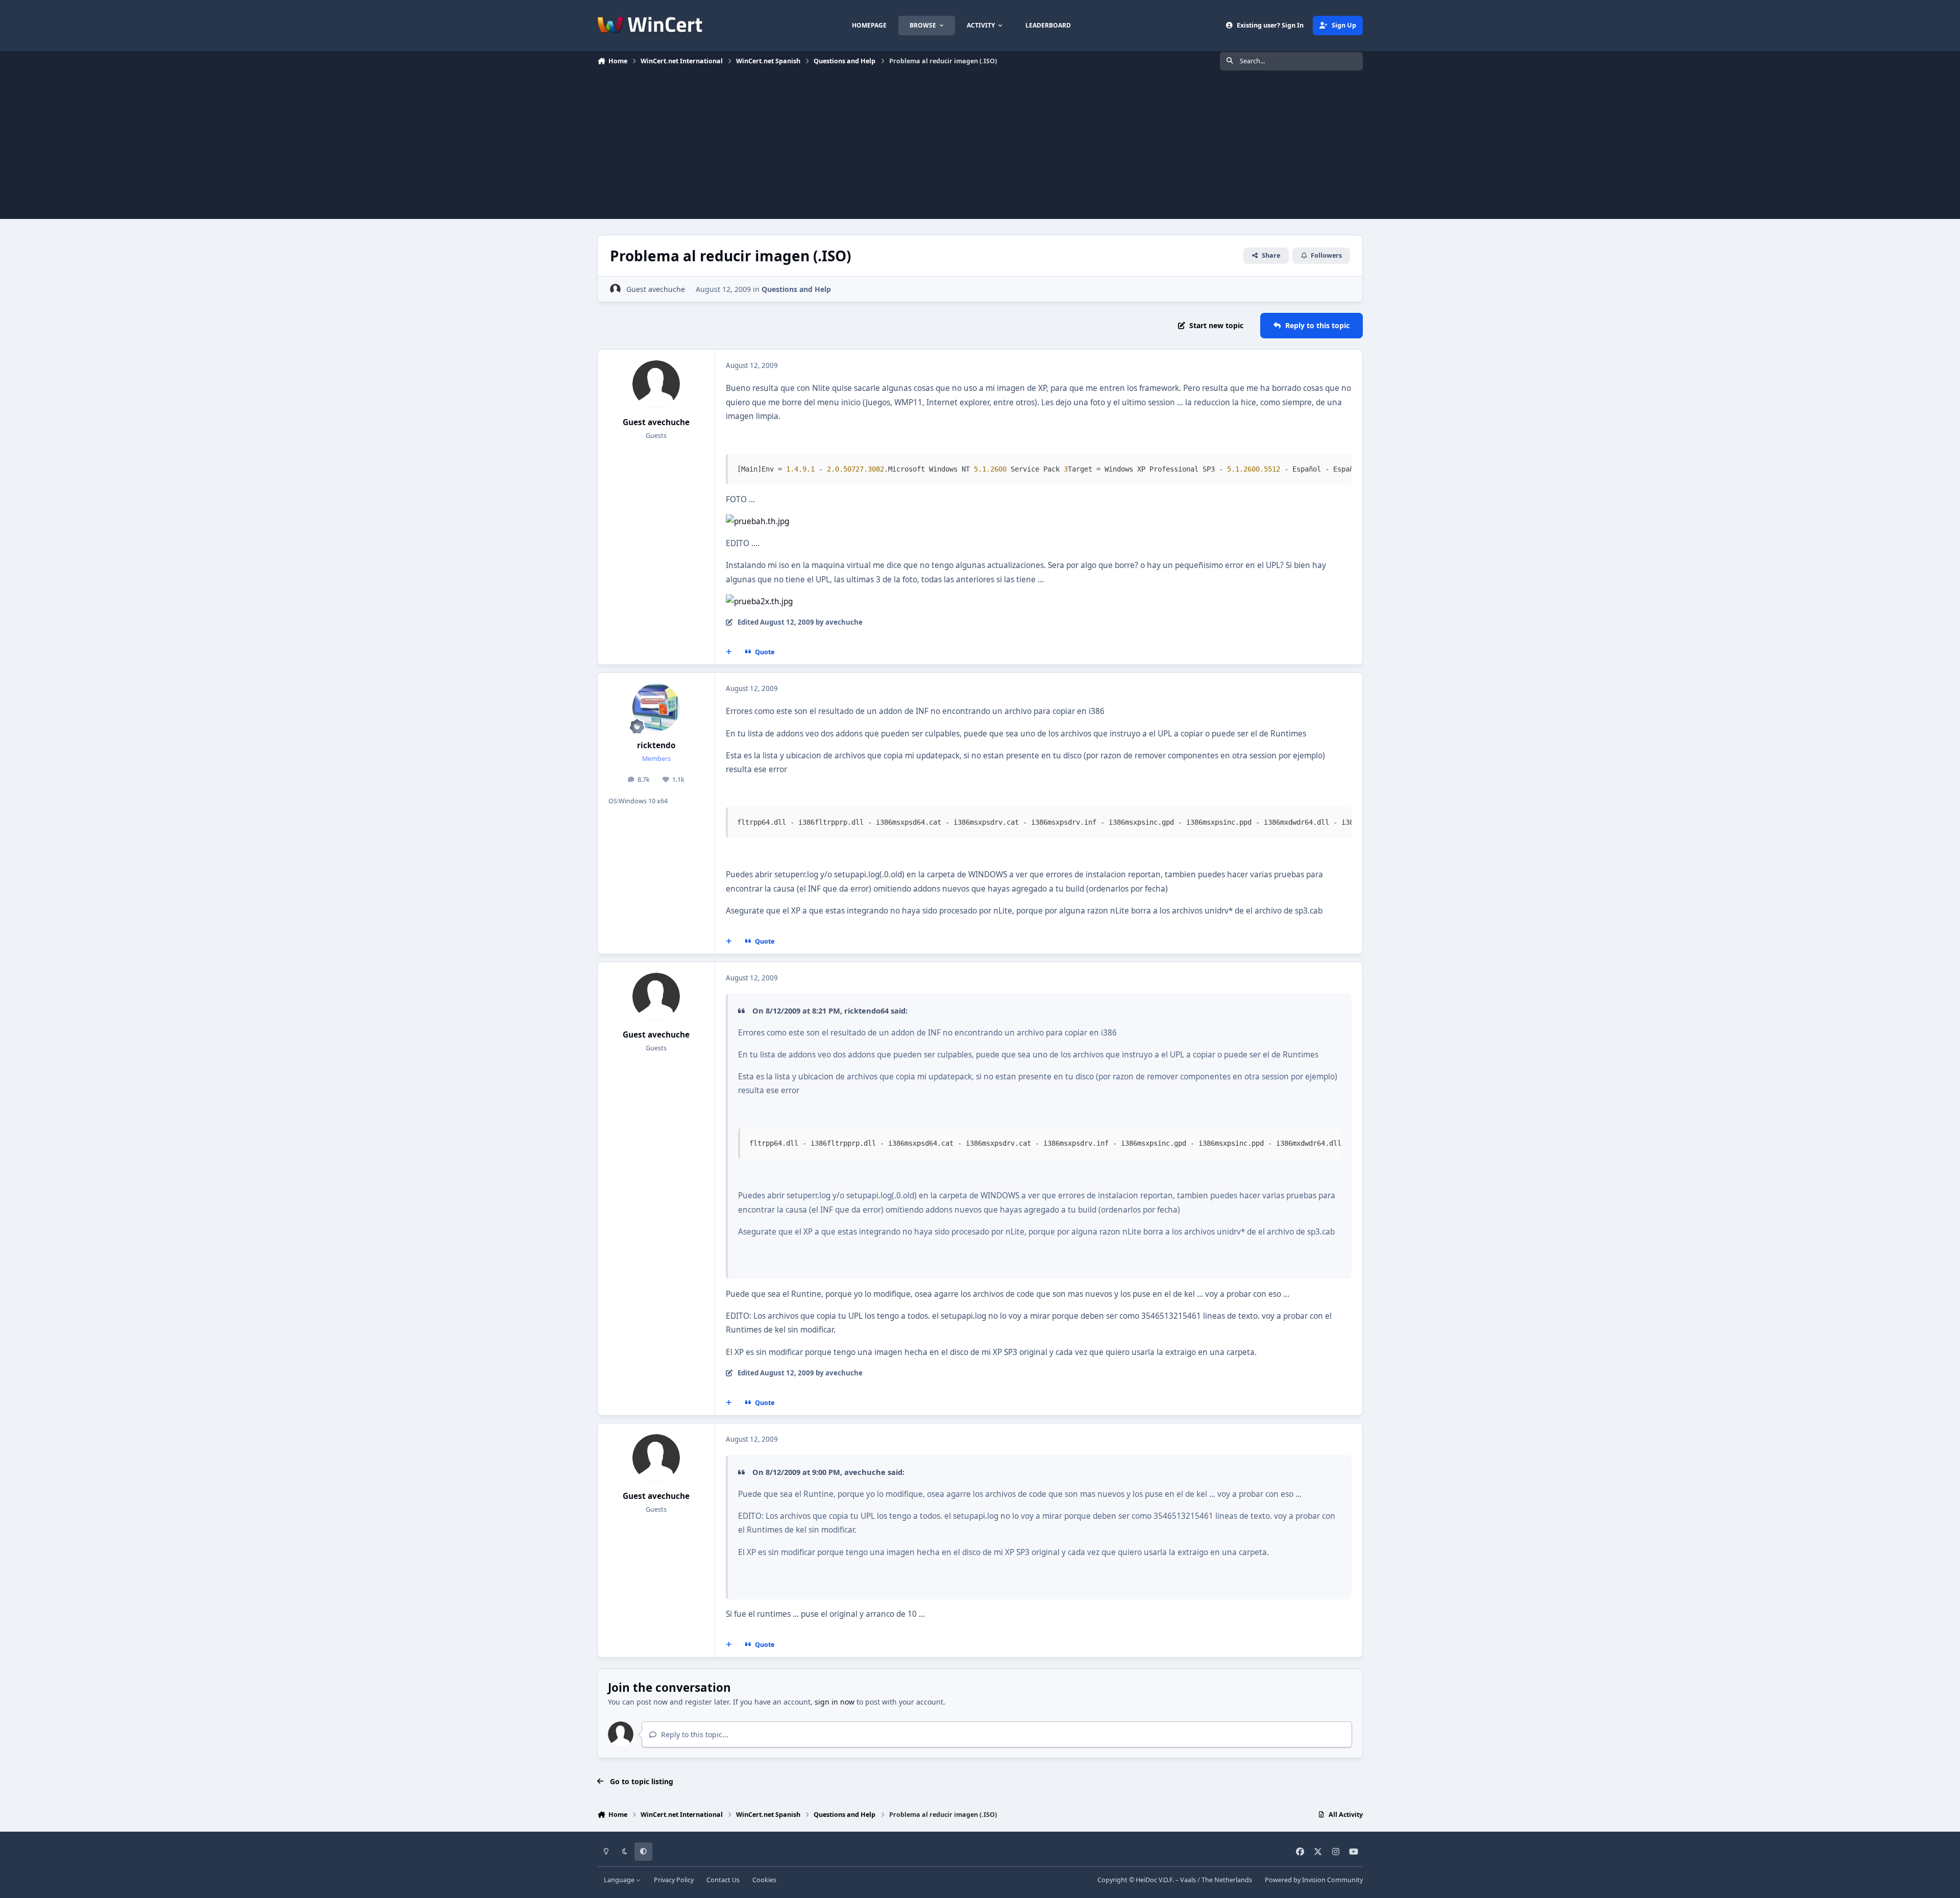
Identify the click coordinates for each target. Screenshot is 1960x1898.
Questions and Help (796, 289)
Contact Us (723, 1880)
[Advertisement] (980, 147)
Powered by (1314, 1880)
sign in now (835, 1702)
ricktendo (656, 745)
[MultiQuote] (729, 652)
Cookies (764, 1880)
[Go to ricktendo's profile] (656, 707)
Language (620, 1880)
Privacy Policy (674, 1880)
